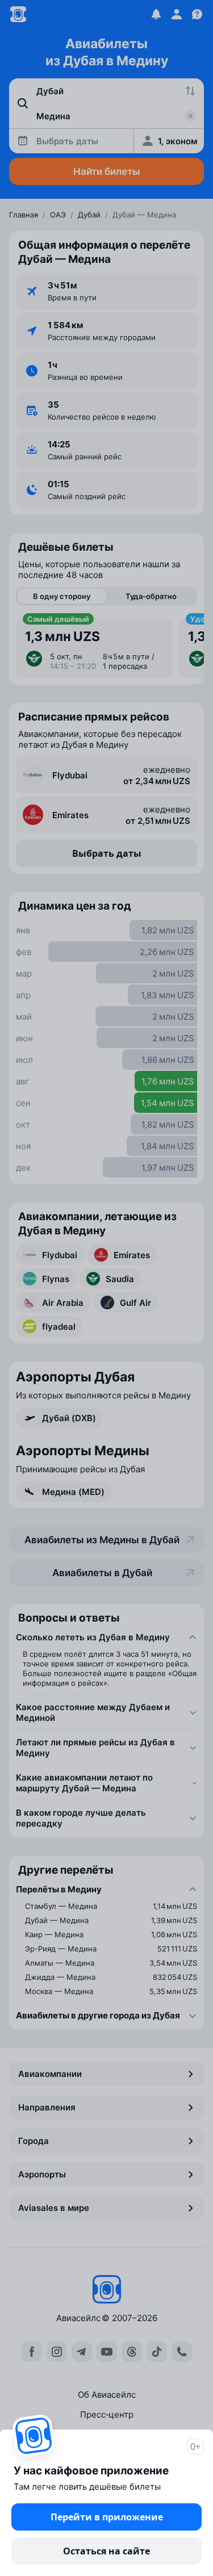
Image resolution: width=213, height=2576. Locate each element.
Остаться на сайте (106, 2551)
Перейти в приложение (107, 2517)
